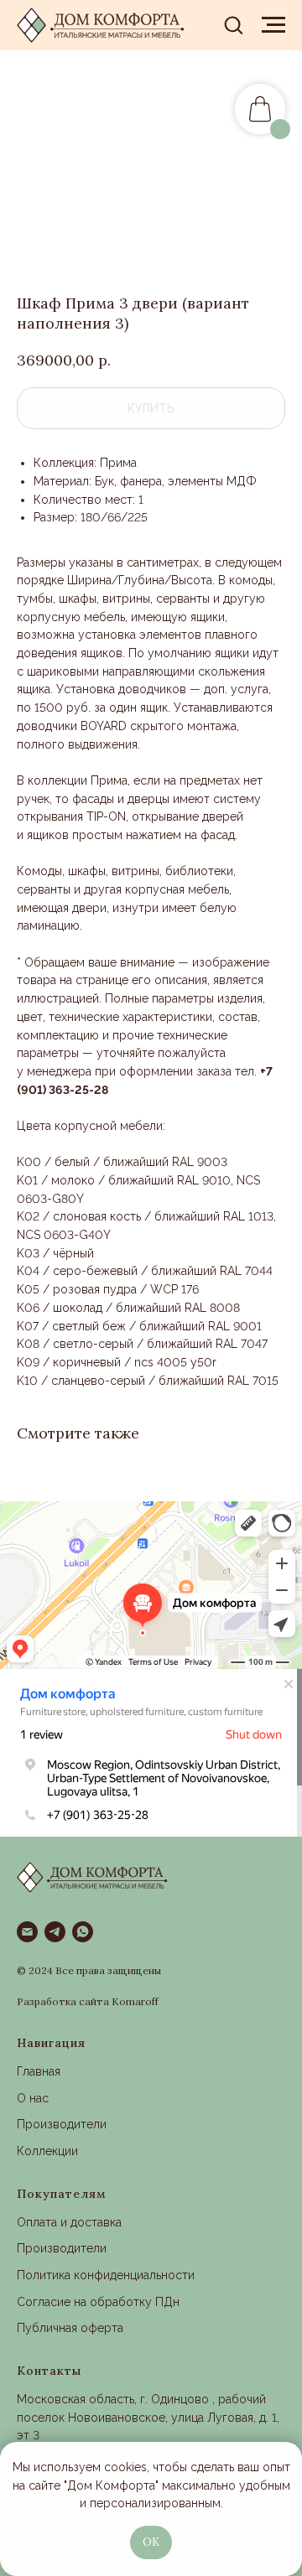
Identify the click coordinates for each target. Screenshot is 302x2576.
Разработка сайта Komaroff (88, 2001)
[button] (233, 24)
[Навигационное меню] (273, 25)
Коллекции (47, 2151)
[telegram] (55, 1932)
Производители (62, 2124)
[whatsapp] (83, 1932)
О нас (33, 2098)
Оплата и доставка (69, 2222)
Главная (39, 2071)
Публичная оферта (70, 2328)
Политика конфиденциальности (106, 2275)
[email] (27, 1932)
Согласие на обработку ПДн (98, 2302)
